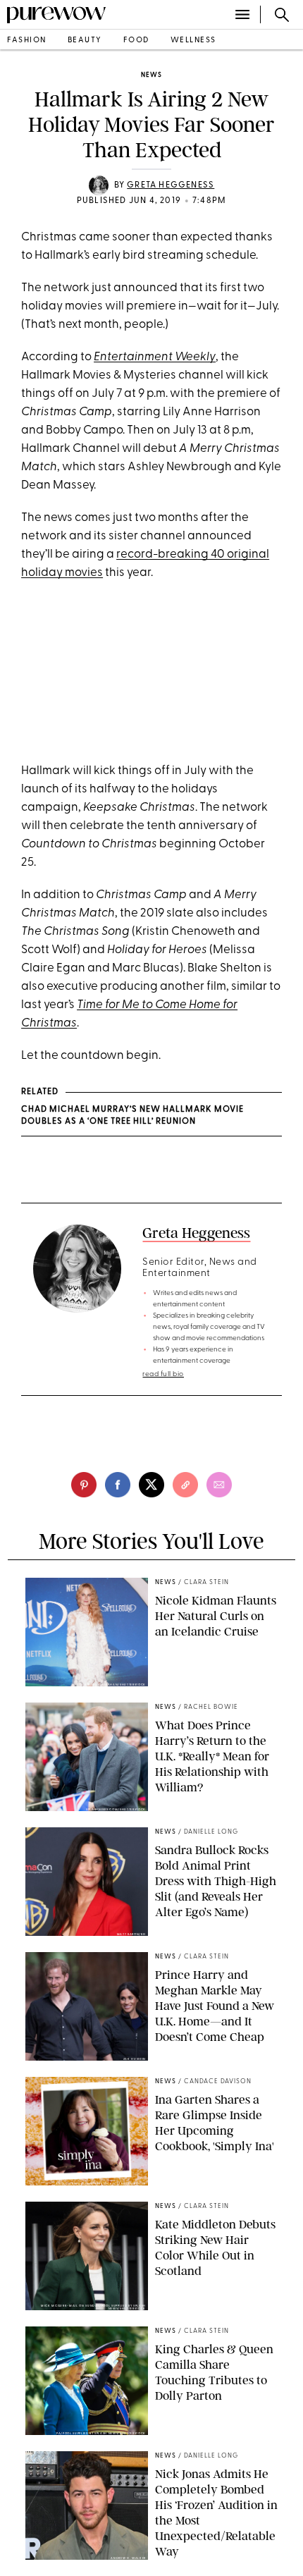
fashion (27, 41)
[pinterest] (84, 1485)
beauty (85, 41)
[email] (219, 1485)
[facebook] (118, 1485)
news (151, 75)
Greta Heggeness (171, 185)
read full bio (163, 1374)
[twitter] (151, 1485)
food (136, 41)
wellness (193, 41)
